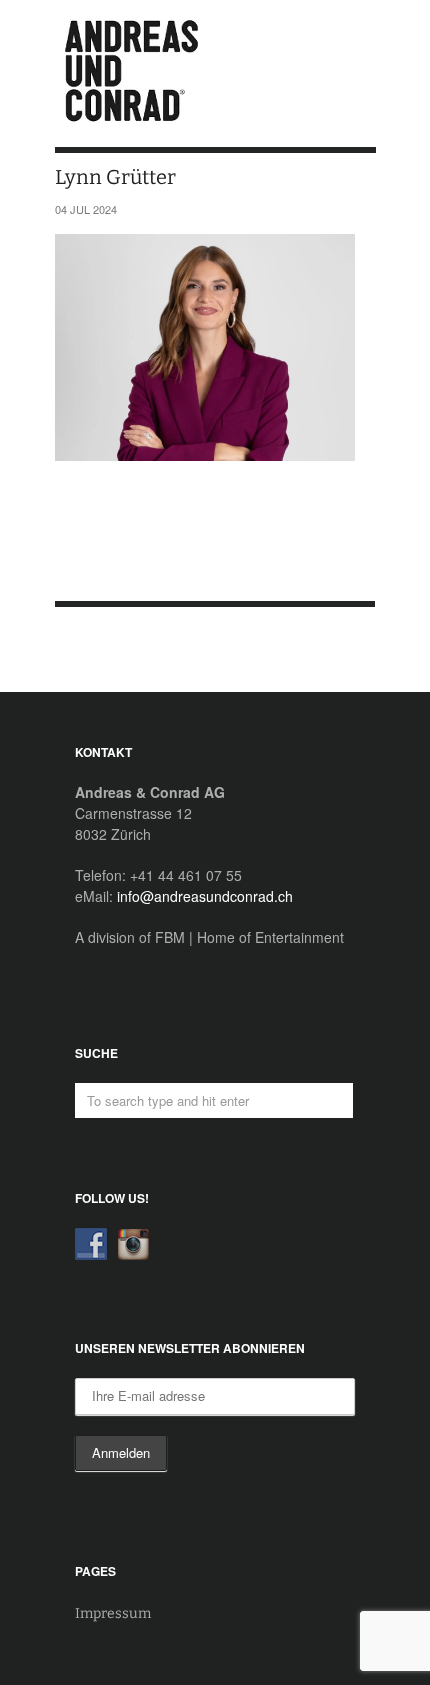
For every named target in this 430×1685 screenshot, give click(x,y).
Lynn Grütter (93, 650)
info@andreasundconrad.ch (205, 896)
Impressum (113, 1613)
